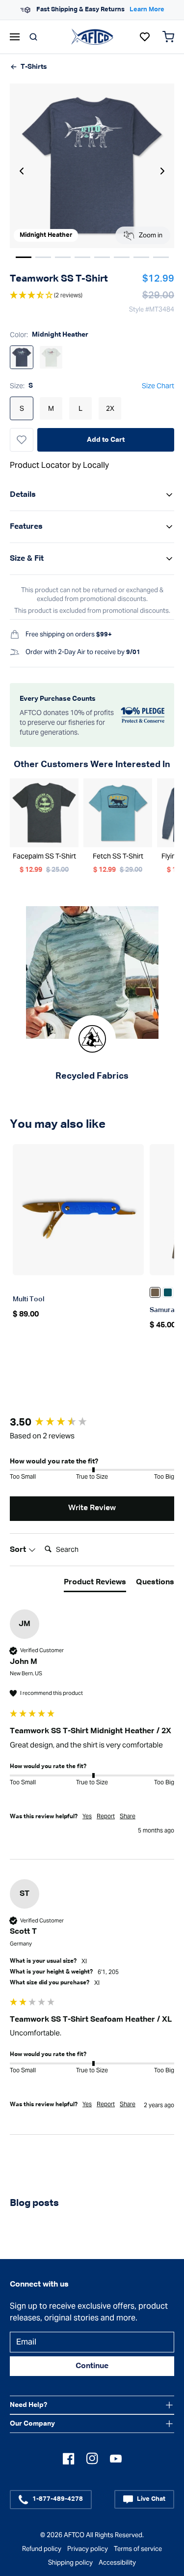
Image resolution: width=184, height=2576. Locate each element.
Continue (92, 2366)
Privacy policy (88, 2549)
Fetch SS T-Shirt (118, 856)
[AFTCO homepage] (92, 36)
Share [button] (128, 1816)
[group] (92, 1423)
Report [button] (106, 1816)
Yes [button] (87, 1816)
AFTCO (74, 2535)
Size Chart (158, 386)
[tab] (95, 1584)
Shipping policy (70, 2562)
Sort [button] (19, 1550)
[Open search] (33, 37)
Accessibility (117, 2562)
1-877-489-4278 (58, 2499)
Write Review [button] (92, 1508)
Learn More (26, 10)
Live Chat (151, 2499)
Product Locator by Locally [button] (59, 465)
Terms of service (138, 2549)
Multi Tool (28, 1299)
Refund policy (42, 2549)
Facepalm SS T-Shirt (44, 856)
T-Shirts (34, 67)
